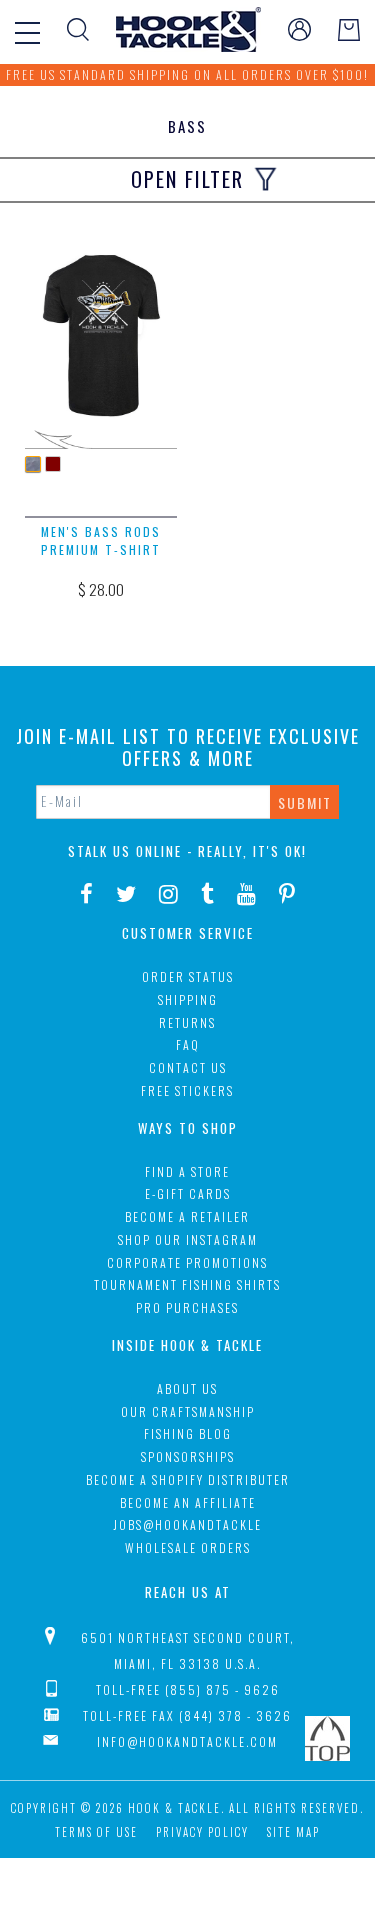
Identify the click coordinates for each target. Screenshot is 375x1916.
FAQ (188, 1044)
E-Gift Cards (188, 1193)
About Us (187, 1388)
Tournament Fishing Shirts (187, 1284)
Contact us (188, 1067)
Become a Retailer (187, 1216)
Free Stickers (187, 1090)
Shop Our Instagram (188, 1239)
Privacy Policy (202, 1832)
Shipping (188, 999)
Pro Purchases (187, 1307)
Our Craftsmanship (188, 1411)
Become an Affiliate (188, 1502)
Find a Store (187, 1171)
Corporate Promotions (187, 1262)
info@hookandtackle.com (187, 1741)
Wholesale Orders (188, 1547)
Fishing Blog (188, 1433)
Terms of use (96, 1832)
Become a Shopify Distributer (188, 1479)
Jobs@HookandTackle (187, 1524)
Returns (187, 1022)
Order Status (188, 976)
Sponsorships (188, 1456)
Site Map (293, 1832)
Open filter (187, 179)
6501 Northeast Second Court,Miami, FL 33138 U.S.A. (188, 1650)
